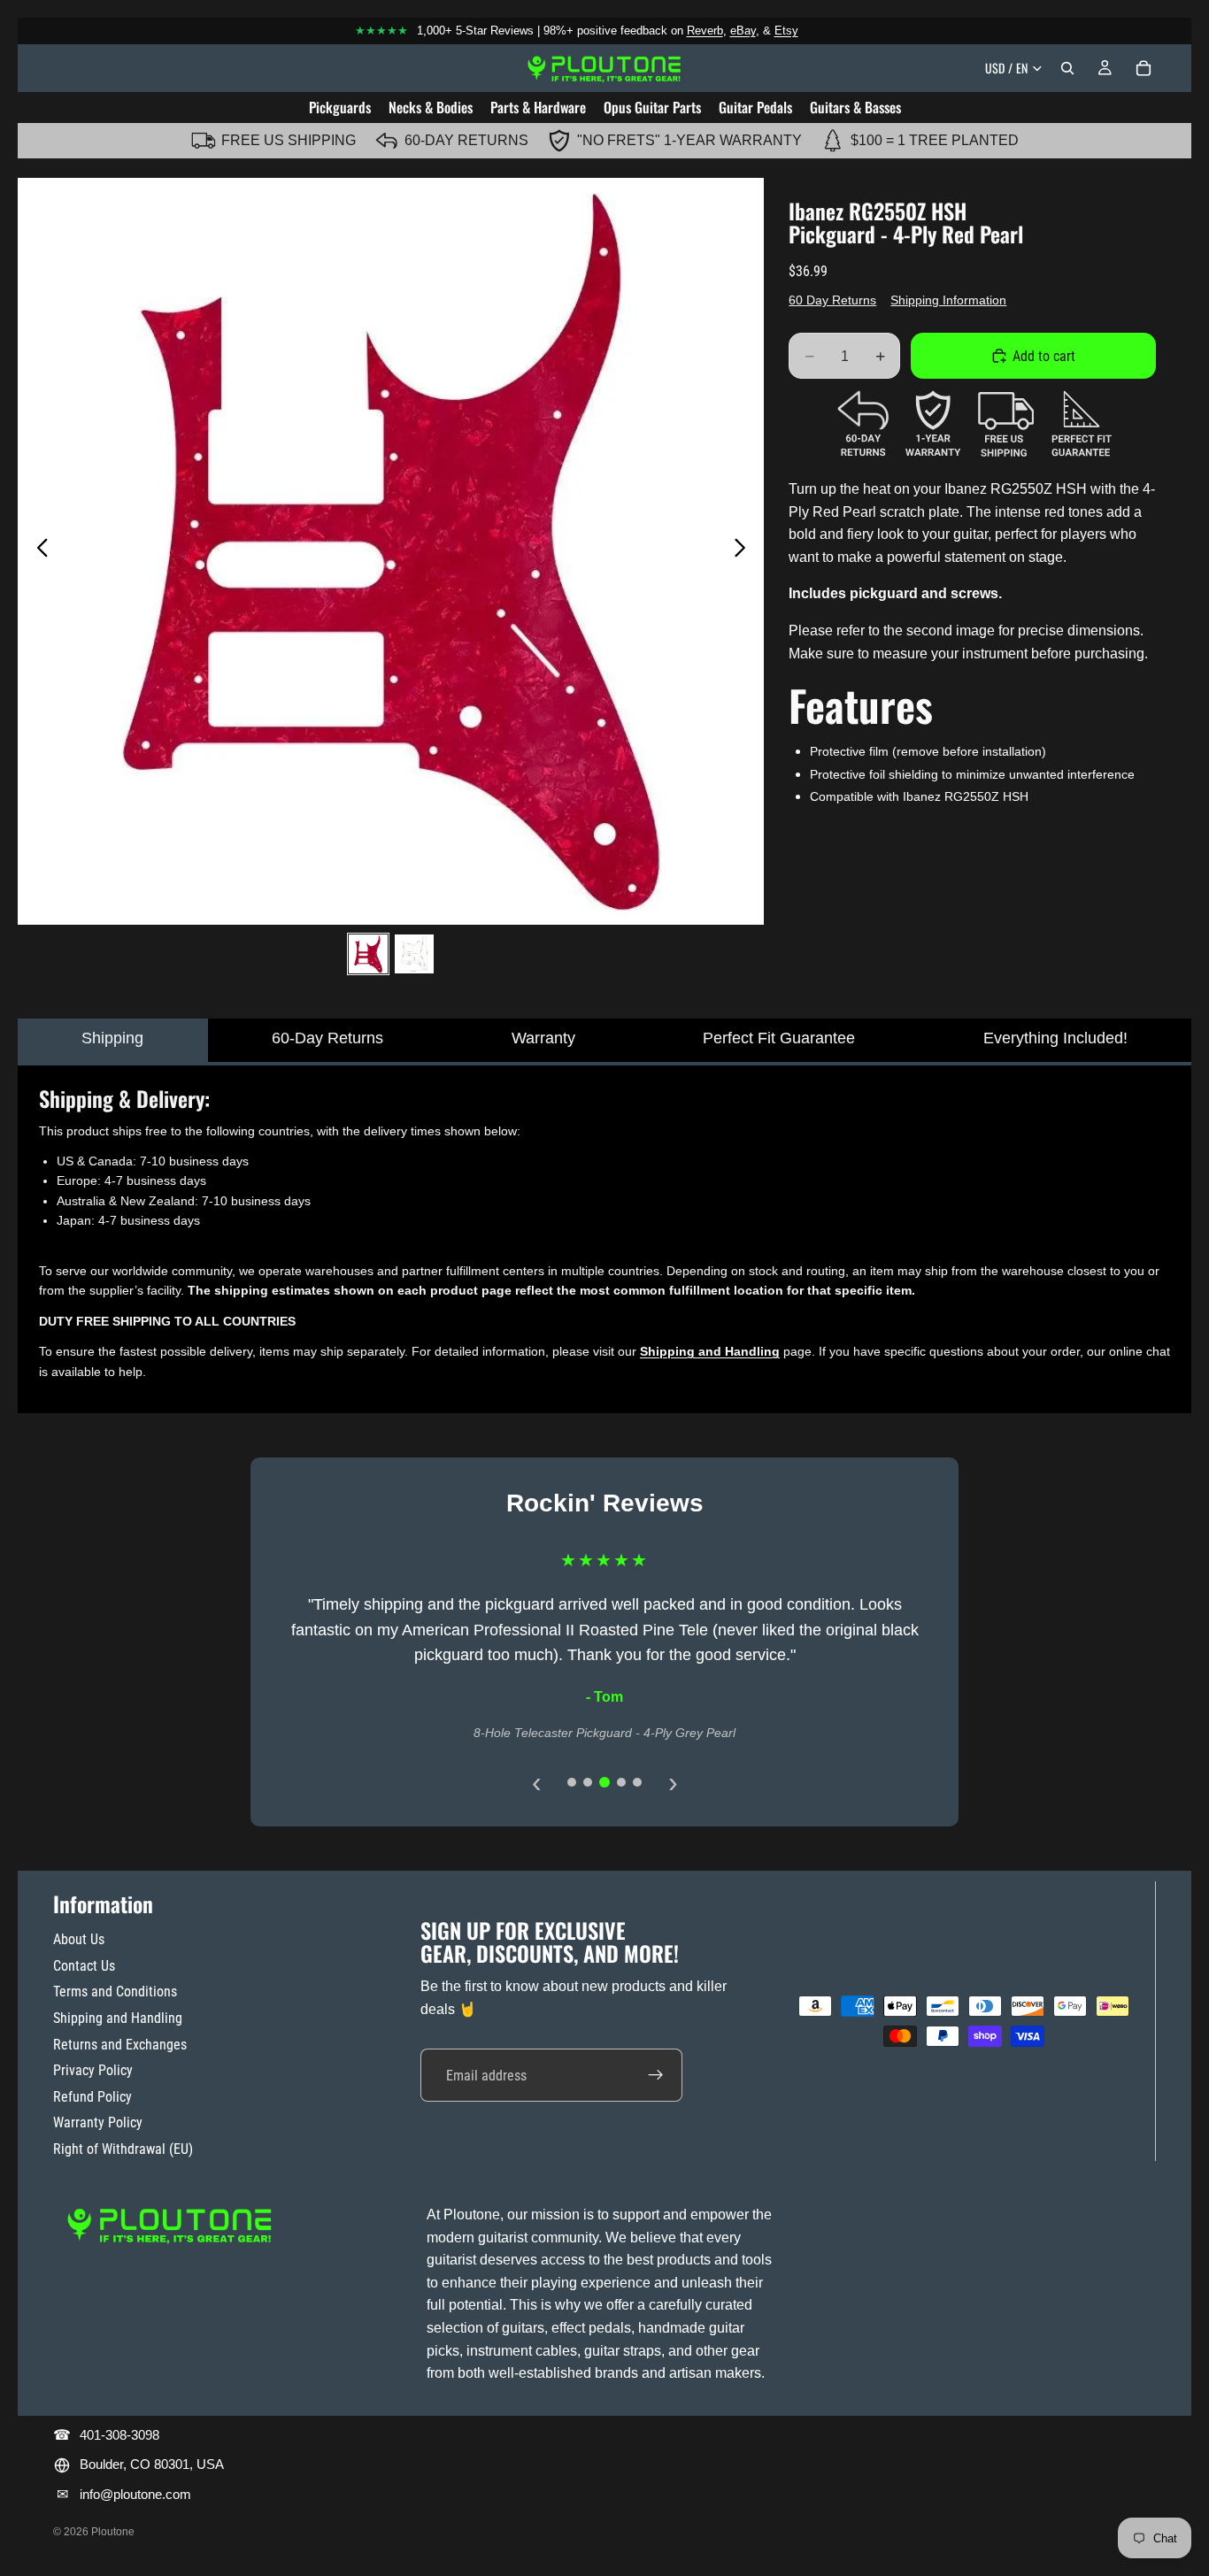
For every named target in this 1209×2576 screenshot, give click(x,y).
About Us (79, 1939)
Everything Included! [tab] (1055, 1038)
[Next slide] (745, 551)
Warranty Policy (98, 2122)
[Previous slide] (38, 551)
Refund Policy (92, 2097)
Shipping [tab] (112, 1038)
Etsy (786, 31)
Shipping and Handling (118, 2018)
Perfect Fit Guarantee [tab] (779, 1038)
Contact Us (84, 1966)
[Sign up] (656, 2075)
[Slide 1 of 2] (368, 954)
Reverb (705, 31)
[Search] (1067, 68)
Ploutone (113, 2532)
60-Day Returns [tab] (327, 1038)
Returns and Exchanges (120, 2045)
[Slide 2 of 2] (414, 954)
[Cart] (1144, 68)
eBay (743, 31)
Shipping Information (948, 300)
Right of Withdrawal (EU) (123, 2149)
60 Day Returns (832, 300)
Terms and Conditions (115, 1992)
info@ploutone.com (135, 2494)
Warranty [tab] (543, 1038)
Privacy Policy (93, 2070)
